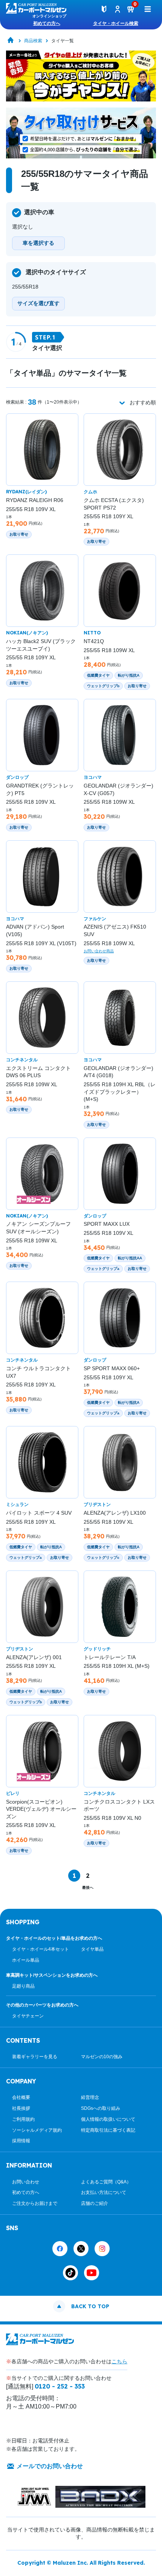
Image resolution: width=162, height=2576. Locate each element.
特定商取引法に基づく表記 (108, 2130)
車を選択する (38, 243)
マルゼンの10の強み (102, 2057)
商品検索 (33, 41)
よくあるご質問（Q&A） (106, 2182)
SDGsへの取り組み (101, 2108)
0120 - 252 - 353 (60, 2386)
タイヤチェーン (28, 2016)
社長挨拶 (21, 2108)
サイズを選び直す (38, 303)
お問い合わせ (26, 2182)
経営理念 (90, 2097)
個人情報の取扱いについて (108, 2119)
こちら (119, 2361)
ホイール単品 (26, 1960)
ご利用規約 (23, 2119)
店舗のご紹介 (95, 2203)
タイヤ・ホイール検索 (116, 23)
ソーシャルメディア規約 (37, 2130)
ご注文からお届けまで (35, 2203)
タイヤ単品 (92, 1949)
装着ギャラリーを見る (35, 2057)
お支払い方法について (104, 2192)
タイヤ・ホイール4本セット (40, 1949)
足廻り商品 (23, 1986)
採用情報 (21, 2141)
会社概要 (21, 2097)
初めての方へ (47, 23)
